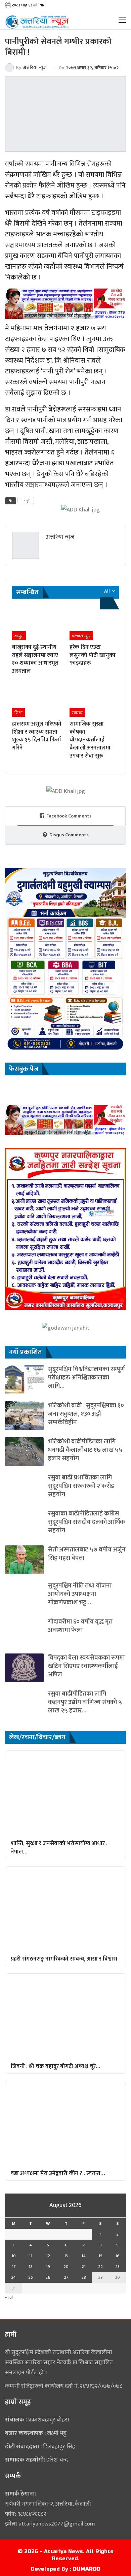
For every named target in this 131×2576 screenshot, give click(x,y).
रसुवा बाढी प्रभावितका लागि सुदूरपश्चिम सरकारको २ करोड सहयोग (81, 1486)
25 (31, 2277)
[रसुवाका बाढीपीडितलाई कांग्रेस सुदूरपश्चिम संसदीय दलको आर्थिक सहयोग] (24, 1524)
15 (100, 2256)
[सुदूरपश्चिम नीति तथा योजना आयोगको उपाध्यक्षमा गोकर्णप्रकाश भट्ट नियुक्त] (24, 1596)
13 (66, 2256)
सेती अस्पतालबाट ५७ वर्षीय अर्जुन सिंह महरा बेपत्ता (87, 1554)
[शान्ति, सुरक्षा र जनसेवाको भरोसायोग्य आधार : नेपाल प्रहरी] (65, 1793)
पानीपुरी (26, 501)
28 (84, 2277)
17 (14, 2267)
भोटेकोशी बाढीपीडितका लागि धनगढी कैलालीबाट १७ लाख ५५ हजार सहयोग (85, 1450)
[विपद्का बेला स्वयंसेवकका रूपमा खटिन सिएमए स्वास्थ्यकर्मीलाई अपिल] (24, 1668)
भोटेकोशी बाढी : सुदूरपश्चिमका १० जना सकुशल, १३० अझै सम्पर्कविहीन (86, 1414)
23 (117, 2267)
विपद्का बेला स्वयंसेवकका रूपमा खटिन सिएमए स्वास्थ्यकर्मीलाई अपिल (86, 1666)
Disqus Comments (69, 835)
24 (13, 2277)
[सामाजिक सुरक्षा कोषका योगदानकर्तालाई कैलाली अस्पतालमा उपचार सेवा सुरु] (94, 699)
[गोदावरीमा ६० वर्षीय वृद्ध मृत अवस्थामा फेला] (24, 1632)
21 (84, 2267)
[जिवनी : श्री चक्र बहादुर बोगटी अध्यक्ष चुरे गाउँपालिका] (65, 2016)
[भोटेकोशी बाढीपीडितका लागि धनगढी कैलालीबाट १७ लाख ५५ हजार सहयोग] (24, 1452)
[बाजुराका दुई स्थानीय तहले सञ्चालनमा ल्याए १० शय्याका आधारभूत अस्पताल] (37, 623)
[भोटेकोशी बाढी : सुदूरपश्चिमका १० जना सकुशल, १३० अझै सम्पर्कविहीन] (24, 1416)
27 (66, 2277)
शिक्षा (18, 713)
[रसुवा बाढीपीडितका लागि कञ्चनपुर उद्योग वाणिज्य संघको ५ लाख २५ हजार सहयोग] (24, 1704)
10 (14, 2256)
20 (66, 2267)
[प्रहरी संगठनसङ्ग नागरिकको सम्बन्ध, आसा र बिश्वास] (65, 1909)
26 (48, 2277)
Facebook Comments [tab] (69, 816)
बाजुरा (19, 636)
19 (48, 2267)
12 (48, 2256)
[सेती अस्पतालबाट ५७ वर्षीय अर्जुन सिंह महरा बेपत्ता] (24, 1560)
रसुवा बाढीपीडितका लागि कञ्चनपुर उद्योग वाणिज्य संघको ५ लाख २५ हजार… (85, 1702)
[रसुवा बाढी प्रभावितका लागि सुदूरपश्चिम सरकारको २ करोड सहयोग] (24, 1488)
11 (31, 2256)
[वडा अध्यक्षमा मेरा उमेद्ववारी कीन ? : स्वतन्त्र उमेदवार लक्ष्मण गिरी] (65, 2123)
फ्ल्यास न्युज (81, 636)
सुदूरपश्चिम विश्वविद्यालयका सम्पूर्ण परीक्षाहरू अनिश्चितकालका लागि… (86, 1378)
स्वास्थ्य (77, 713)
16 (117, 2256)
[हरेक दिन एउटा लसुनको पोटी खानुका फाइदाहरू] (94, 623)
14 (83, 2256)
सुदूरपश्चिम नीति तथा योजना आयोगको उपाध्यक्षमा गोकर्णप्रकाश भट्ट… (80, 1594)
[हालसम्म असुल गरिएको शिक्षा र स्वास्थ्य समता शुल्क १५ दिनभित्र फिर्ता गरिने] (37, 699)
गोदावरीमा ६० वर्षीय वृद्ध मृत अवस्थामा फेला (80, 1626)
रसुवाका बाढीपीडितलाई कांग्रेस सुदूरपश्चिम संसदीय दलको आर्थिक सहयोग (86, 1522)
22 (100, 2267)
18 (31, 2267)
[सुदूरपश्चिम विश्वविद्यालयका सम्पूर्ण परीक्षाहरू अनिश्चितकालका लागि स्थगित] (24, 1379)
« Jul (9, 2297)
